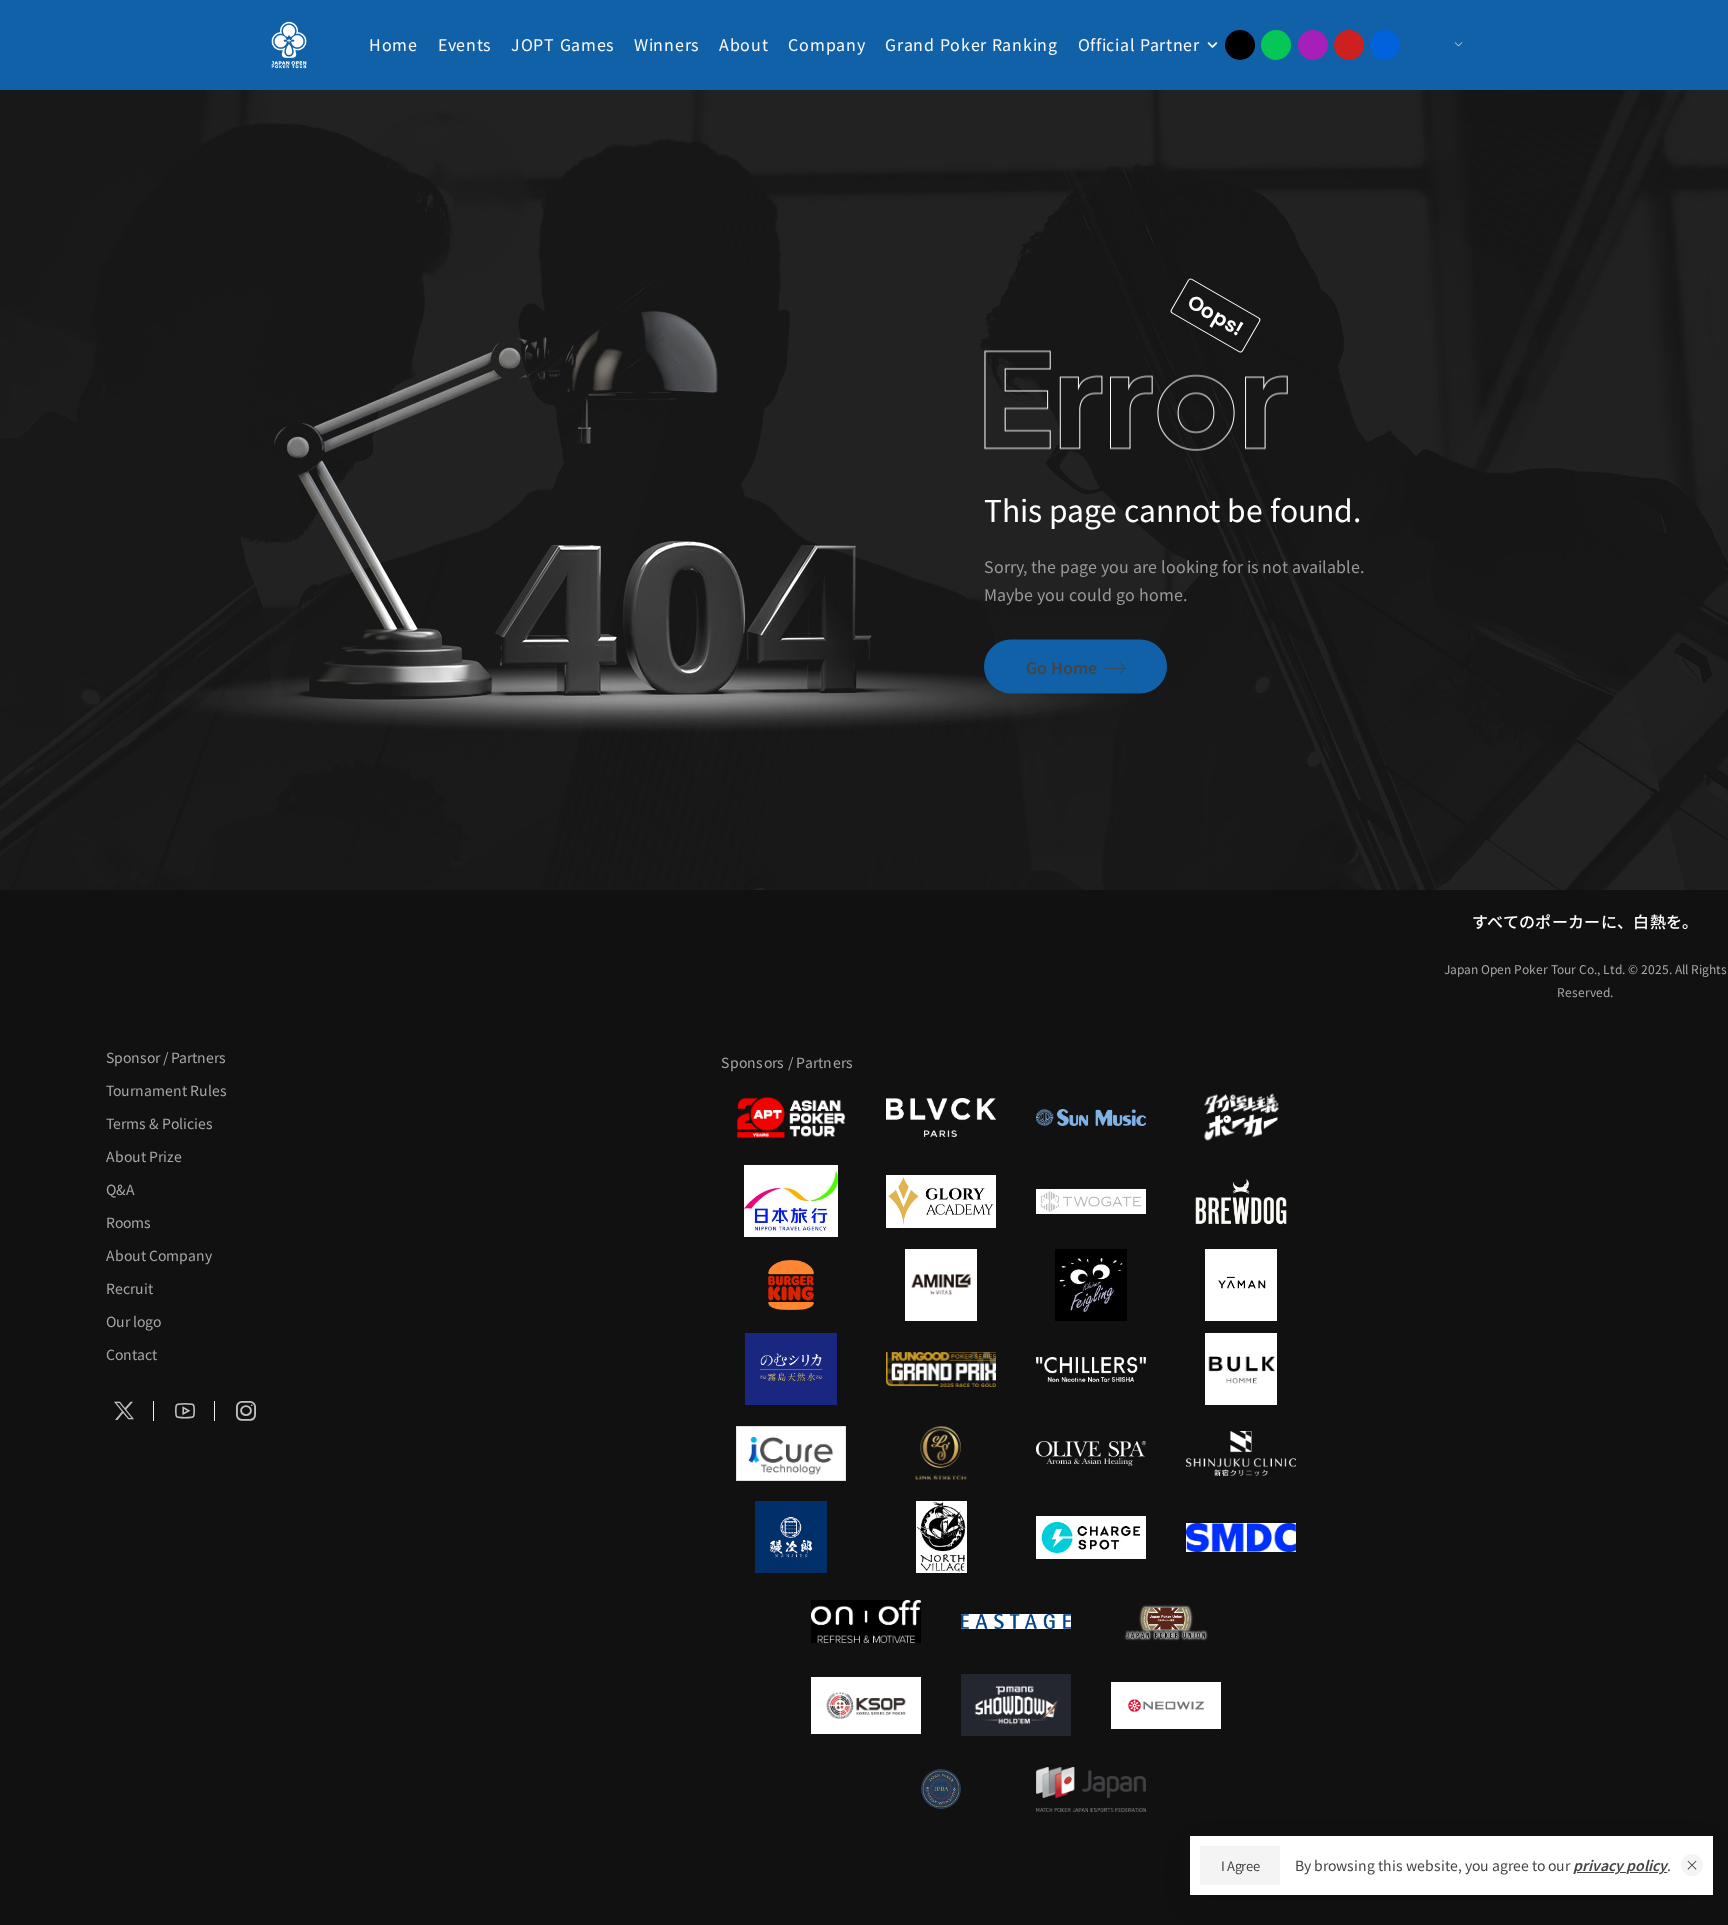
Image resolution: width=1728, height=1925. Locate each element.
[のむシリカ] (791, 1369)
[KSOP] (866, 1705)
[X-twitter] (1240, 45)
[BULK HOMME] (1241, 1369)
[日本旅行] (791, 1201)
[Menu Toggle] (1438, 45)
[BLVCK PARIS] (941, 1117)
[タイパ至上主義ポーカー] (1241, 1117)
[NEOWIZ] (1166, 1705)
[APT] (791, 1117)
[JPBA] (941, 1789)
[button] (1692, 1865)
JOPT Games (562, 44)
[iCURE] (791, 1453)
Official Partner (1139, 44)
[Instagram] (1313, 45)
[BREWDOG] (1241, 1201)
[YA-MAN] (1241, 1285)
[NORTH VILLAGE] (941, 1537)
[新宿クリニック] (1241, 1453)
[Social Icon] (124, 1411)
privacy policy (1620, 1865)
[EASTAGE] (1016, 1621)
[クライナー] (1091, 1285)
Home (393, 44)
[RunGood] (941, 1369)
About (744, 44)
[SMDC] (1241, 1537)
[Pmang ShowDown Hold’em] (1016, 1705)
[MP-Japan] (1091, 1789)
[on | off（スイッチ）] (866, 1621)
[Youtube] (1349, 45)
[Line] (1276, 45)
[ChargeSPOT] (1091, 1537)
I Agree (1240, 1865)
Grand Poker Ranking (971, 44)
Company (826, 44)
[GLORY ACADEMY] (941, 1201)
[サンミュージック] (1091, 1117)
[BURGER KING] (791, 1285)
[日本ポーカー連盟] (1166, 1621)
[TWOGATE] (1091, 1201)
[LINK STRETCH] (941, 1453)
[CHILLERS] (1091, 1369)
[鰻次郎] (791, 1537)
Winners (666, 44)
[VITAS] (941, 1285)
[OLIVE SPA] (1091, 1453)
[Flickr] (1385, 45)
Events (464, 44)
